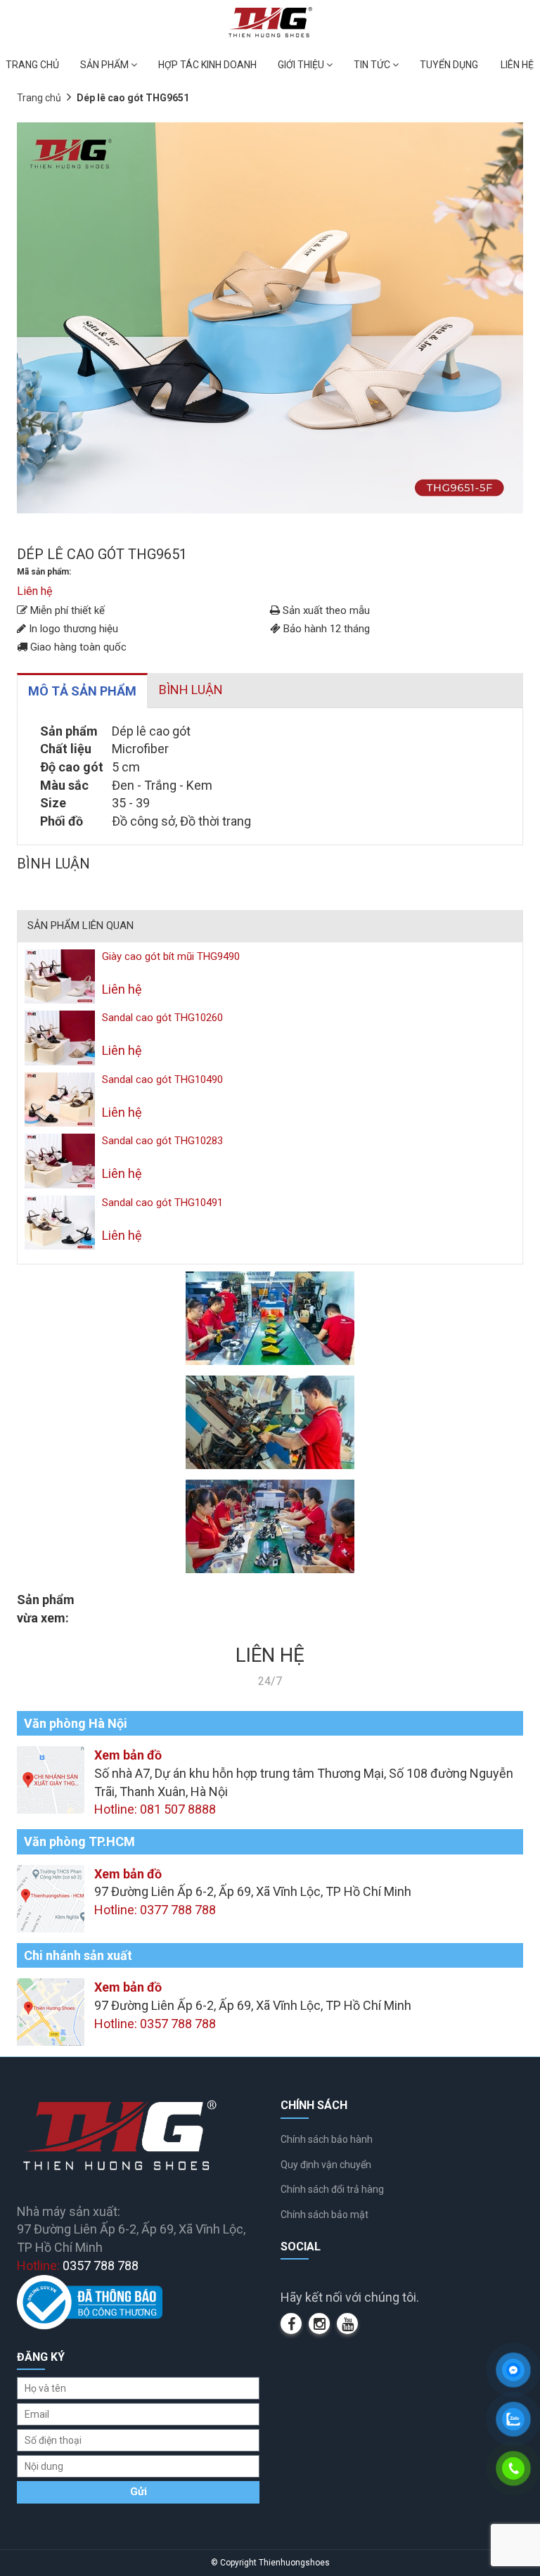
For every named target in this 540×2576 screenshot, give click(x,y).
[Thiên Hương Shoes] (270, 21)
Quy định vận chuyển (326, 2165)
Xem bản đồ (128, 1755)
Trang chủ (39, 98)
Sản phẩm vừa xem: (46, 1609)
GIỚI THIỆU (302, 65)
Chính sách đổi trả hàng (332, 2189)
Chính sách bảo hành (327, 2139)
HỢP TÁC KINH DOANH (207, 65)
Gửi (139, 2492)
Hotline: (78, 2266)
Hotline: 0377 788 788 (155, 1910)
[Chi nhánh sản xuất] (51, 2011)
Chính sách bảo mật (324, 2215)
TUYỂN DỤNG (449, 65)
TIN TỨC (373, 65)
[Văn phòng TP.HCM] (51, 1897)
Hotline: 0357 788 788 (155, 2024)
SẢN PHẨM (105, 65)
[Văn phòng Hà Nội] (51, 1779)
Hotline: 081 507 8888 (155, 1809)
